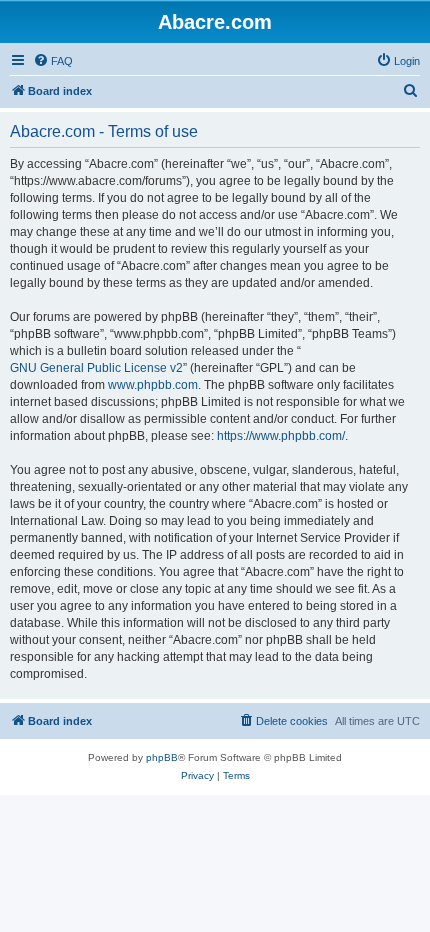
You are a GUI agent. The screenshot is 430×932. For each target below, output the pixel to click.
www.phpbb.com (153, 385)
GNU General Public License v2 (96, 368)
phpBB (162, 757)
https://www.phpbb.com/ (281, 436)
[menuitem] (53, 61)
